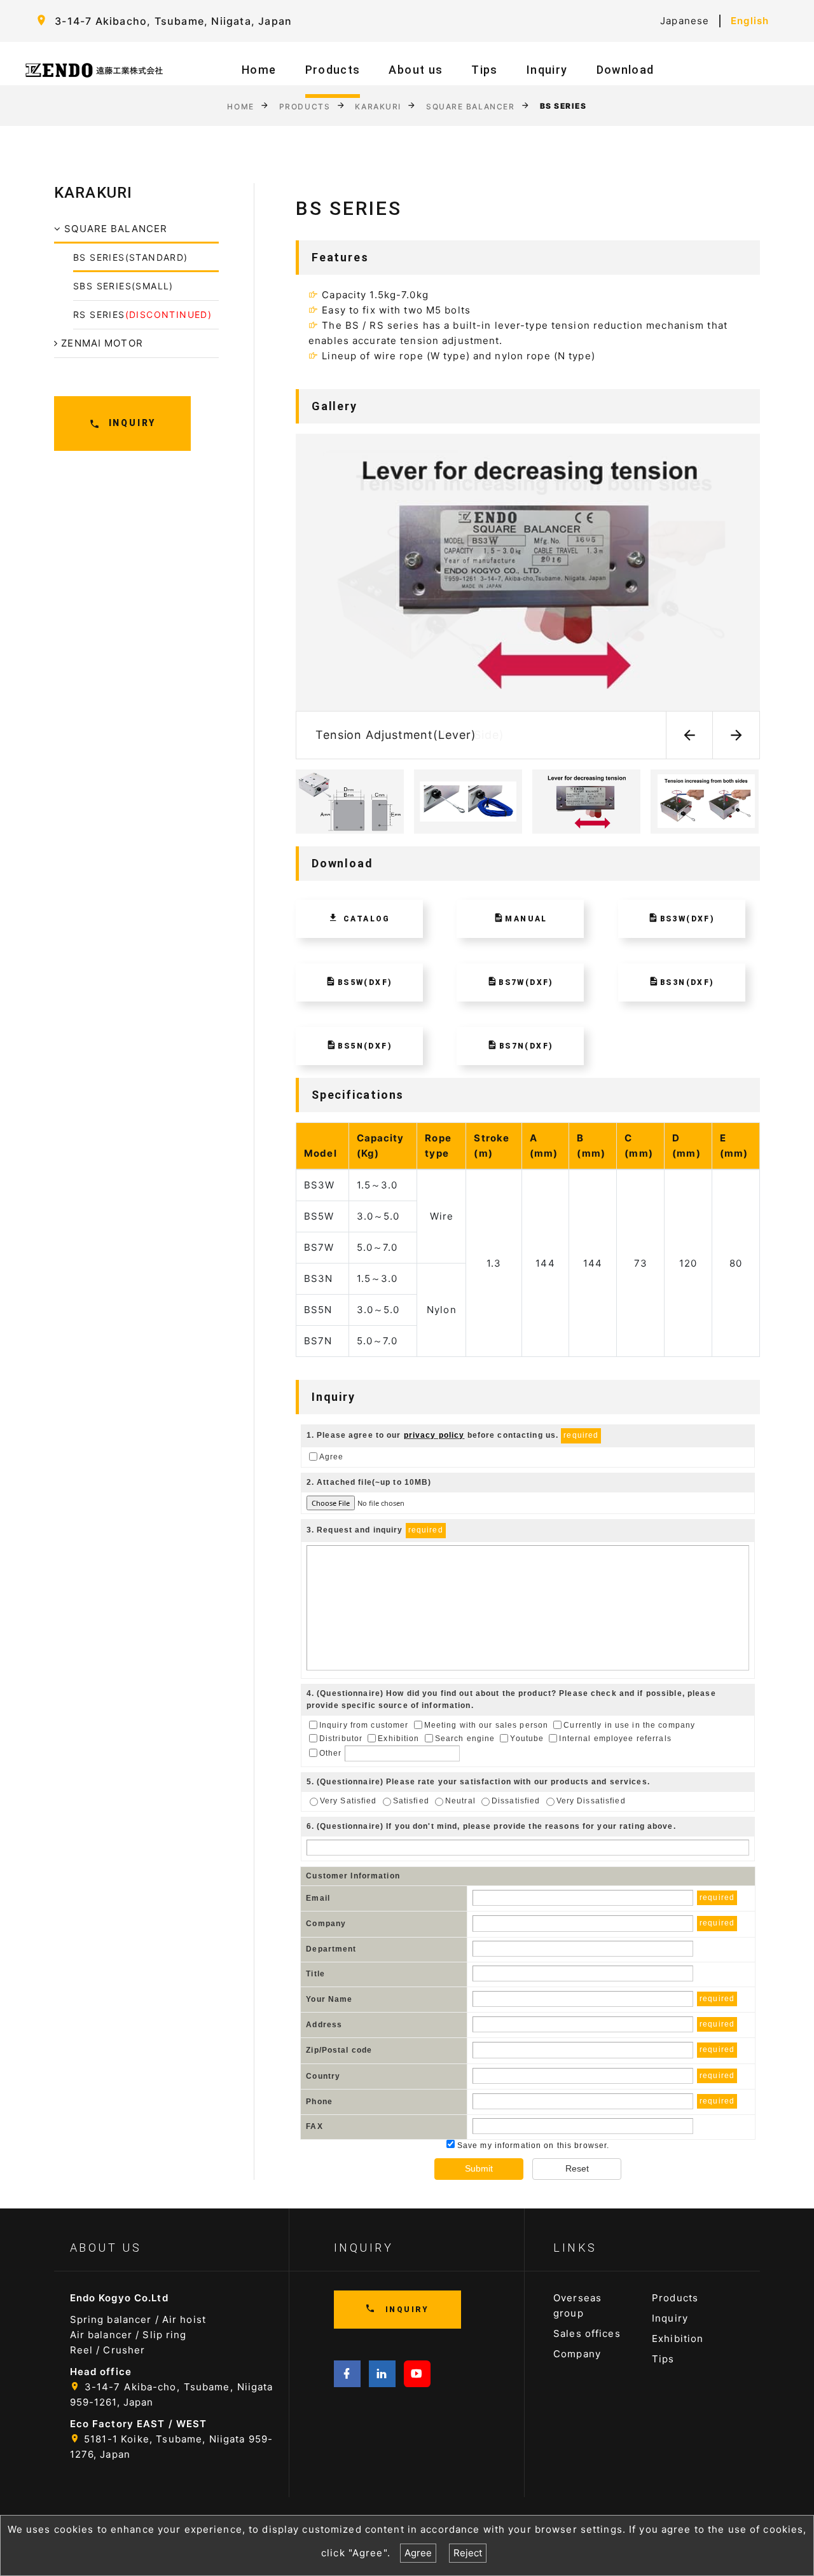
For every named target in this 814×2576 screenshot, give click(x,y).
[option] (528, 596)
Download (625, 70)
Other (331, 1753)
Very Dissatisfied (591, 1801)
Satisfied (411, 1801)
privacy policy (434, 1435)
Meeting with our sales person (486, 1725)
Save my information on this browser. (532, 2146)
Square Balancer (470, 106)
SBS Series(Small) (123, 286)
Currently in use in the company (629, 1725)
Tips (484, 70)
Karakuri (378, 106)
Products (333, 70)
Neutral (460, 1801)
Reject (468, 2553)
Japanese (685, 21)
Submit (479, 2168)
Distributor (341, 1739)
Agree (332, 1456)
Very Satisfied (348, 1801)
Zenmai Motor (100, 343)
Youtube (527, 1739)
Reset (577, 2168)
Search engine (465, 1739)
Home (259, 70)
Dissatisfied (516, 1801)
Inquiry (547, 70)
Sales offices (587, 2333)
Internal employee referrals (615, 1739)
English (750, 21)
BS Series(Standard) (131, 257)
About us (416, 70)
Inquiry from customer (364, 1725)
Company (577, 2354)
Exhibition (398, 1739)
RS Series (142, 314)
